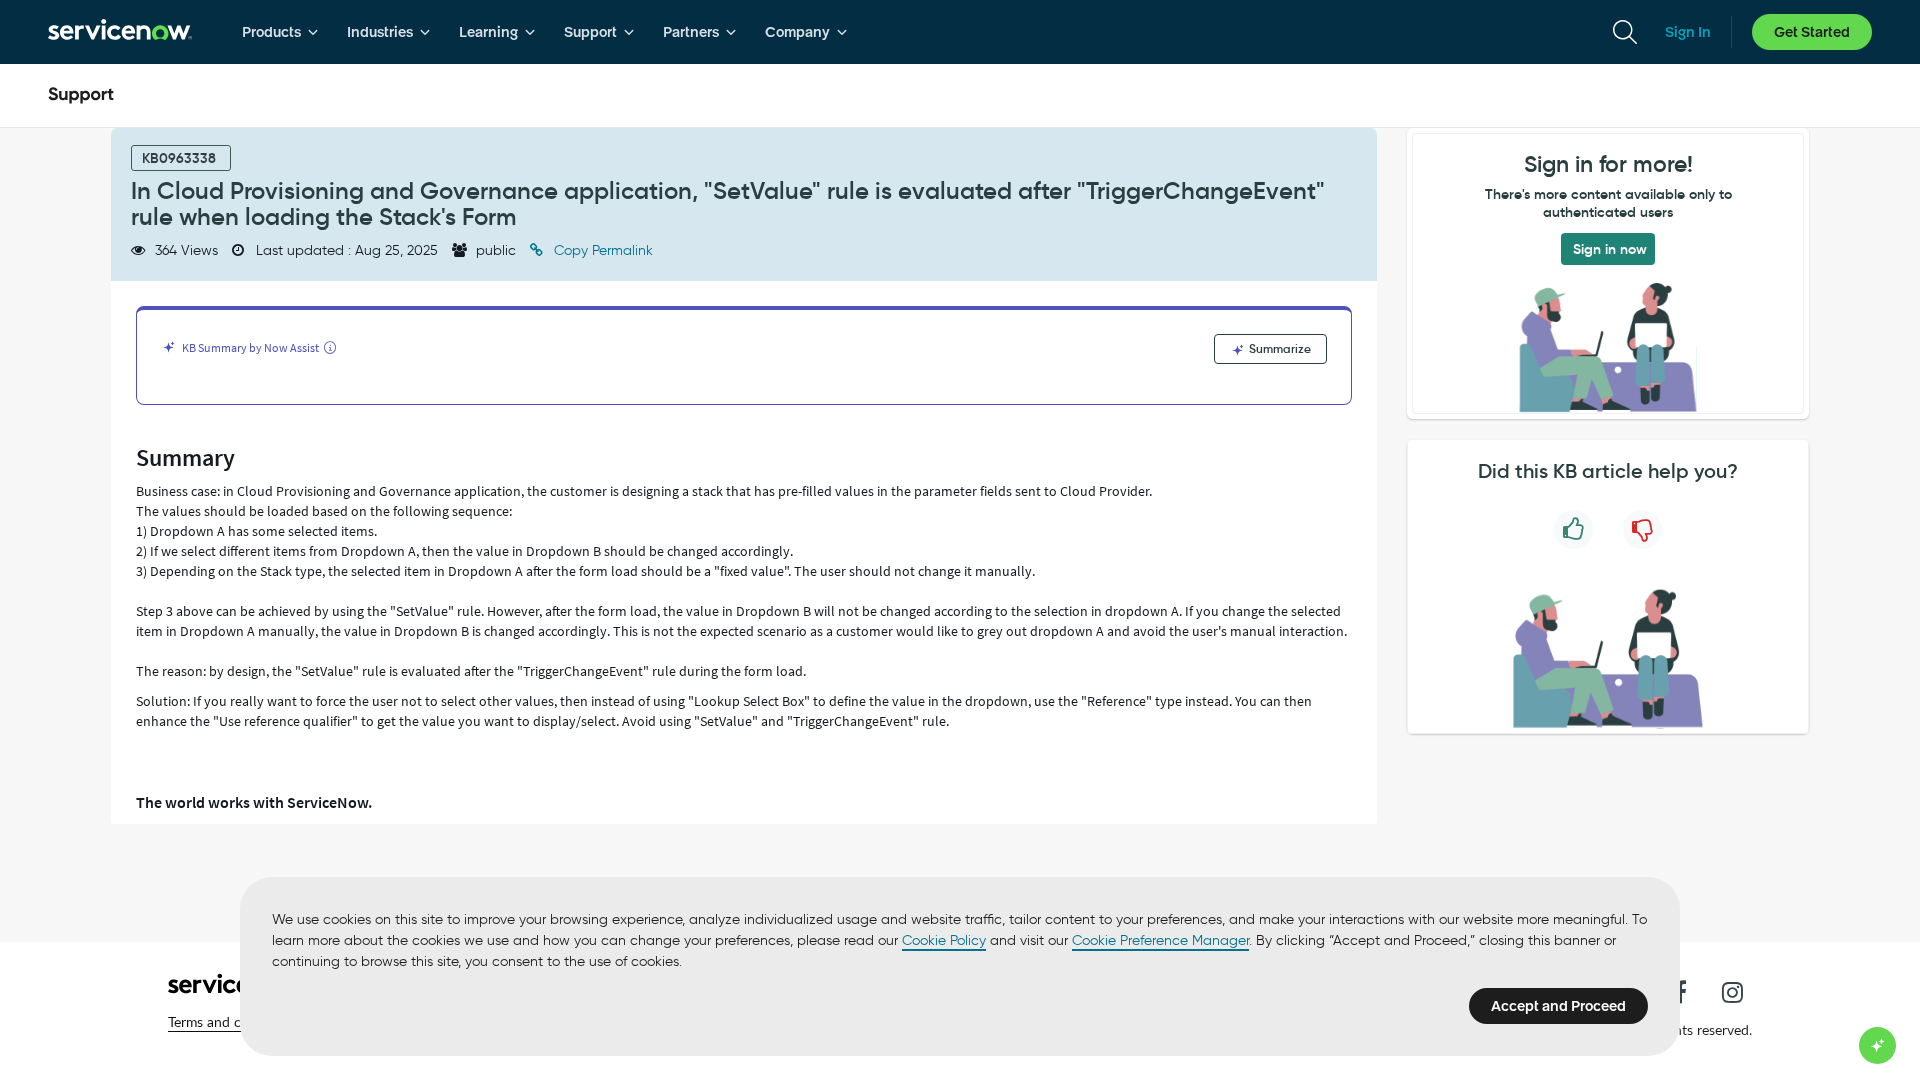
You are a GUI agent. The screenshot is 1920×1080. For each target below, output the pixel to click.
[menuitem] (280, 32)
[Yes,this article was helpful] (1573, 529)
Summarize (1278, 348)
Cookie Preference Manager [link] (1160, 940)
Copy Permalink (601, 250)
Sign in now (1610, 249)
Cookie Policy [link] (944, 940)
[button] (233, 1022)
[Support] (81, 96)
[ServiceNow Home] (120, 32)
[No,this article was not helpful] (1642, 529)
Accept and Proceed (1558, 1006)
